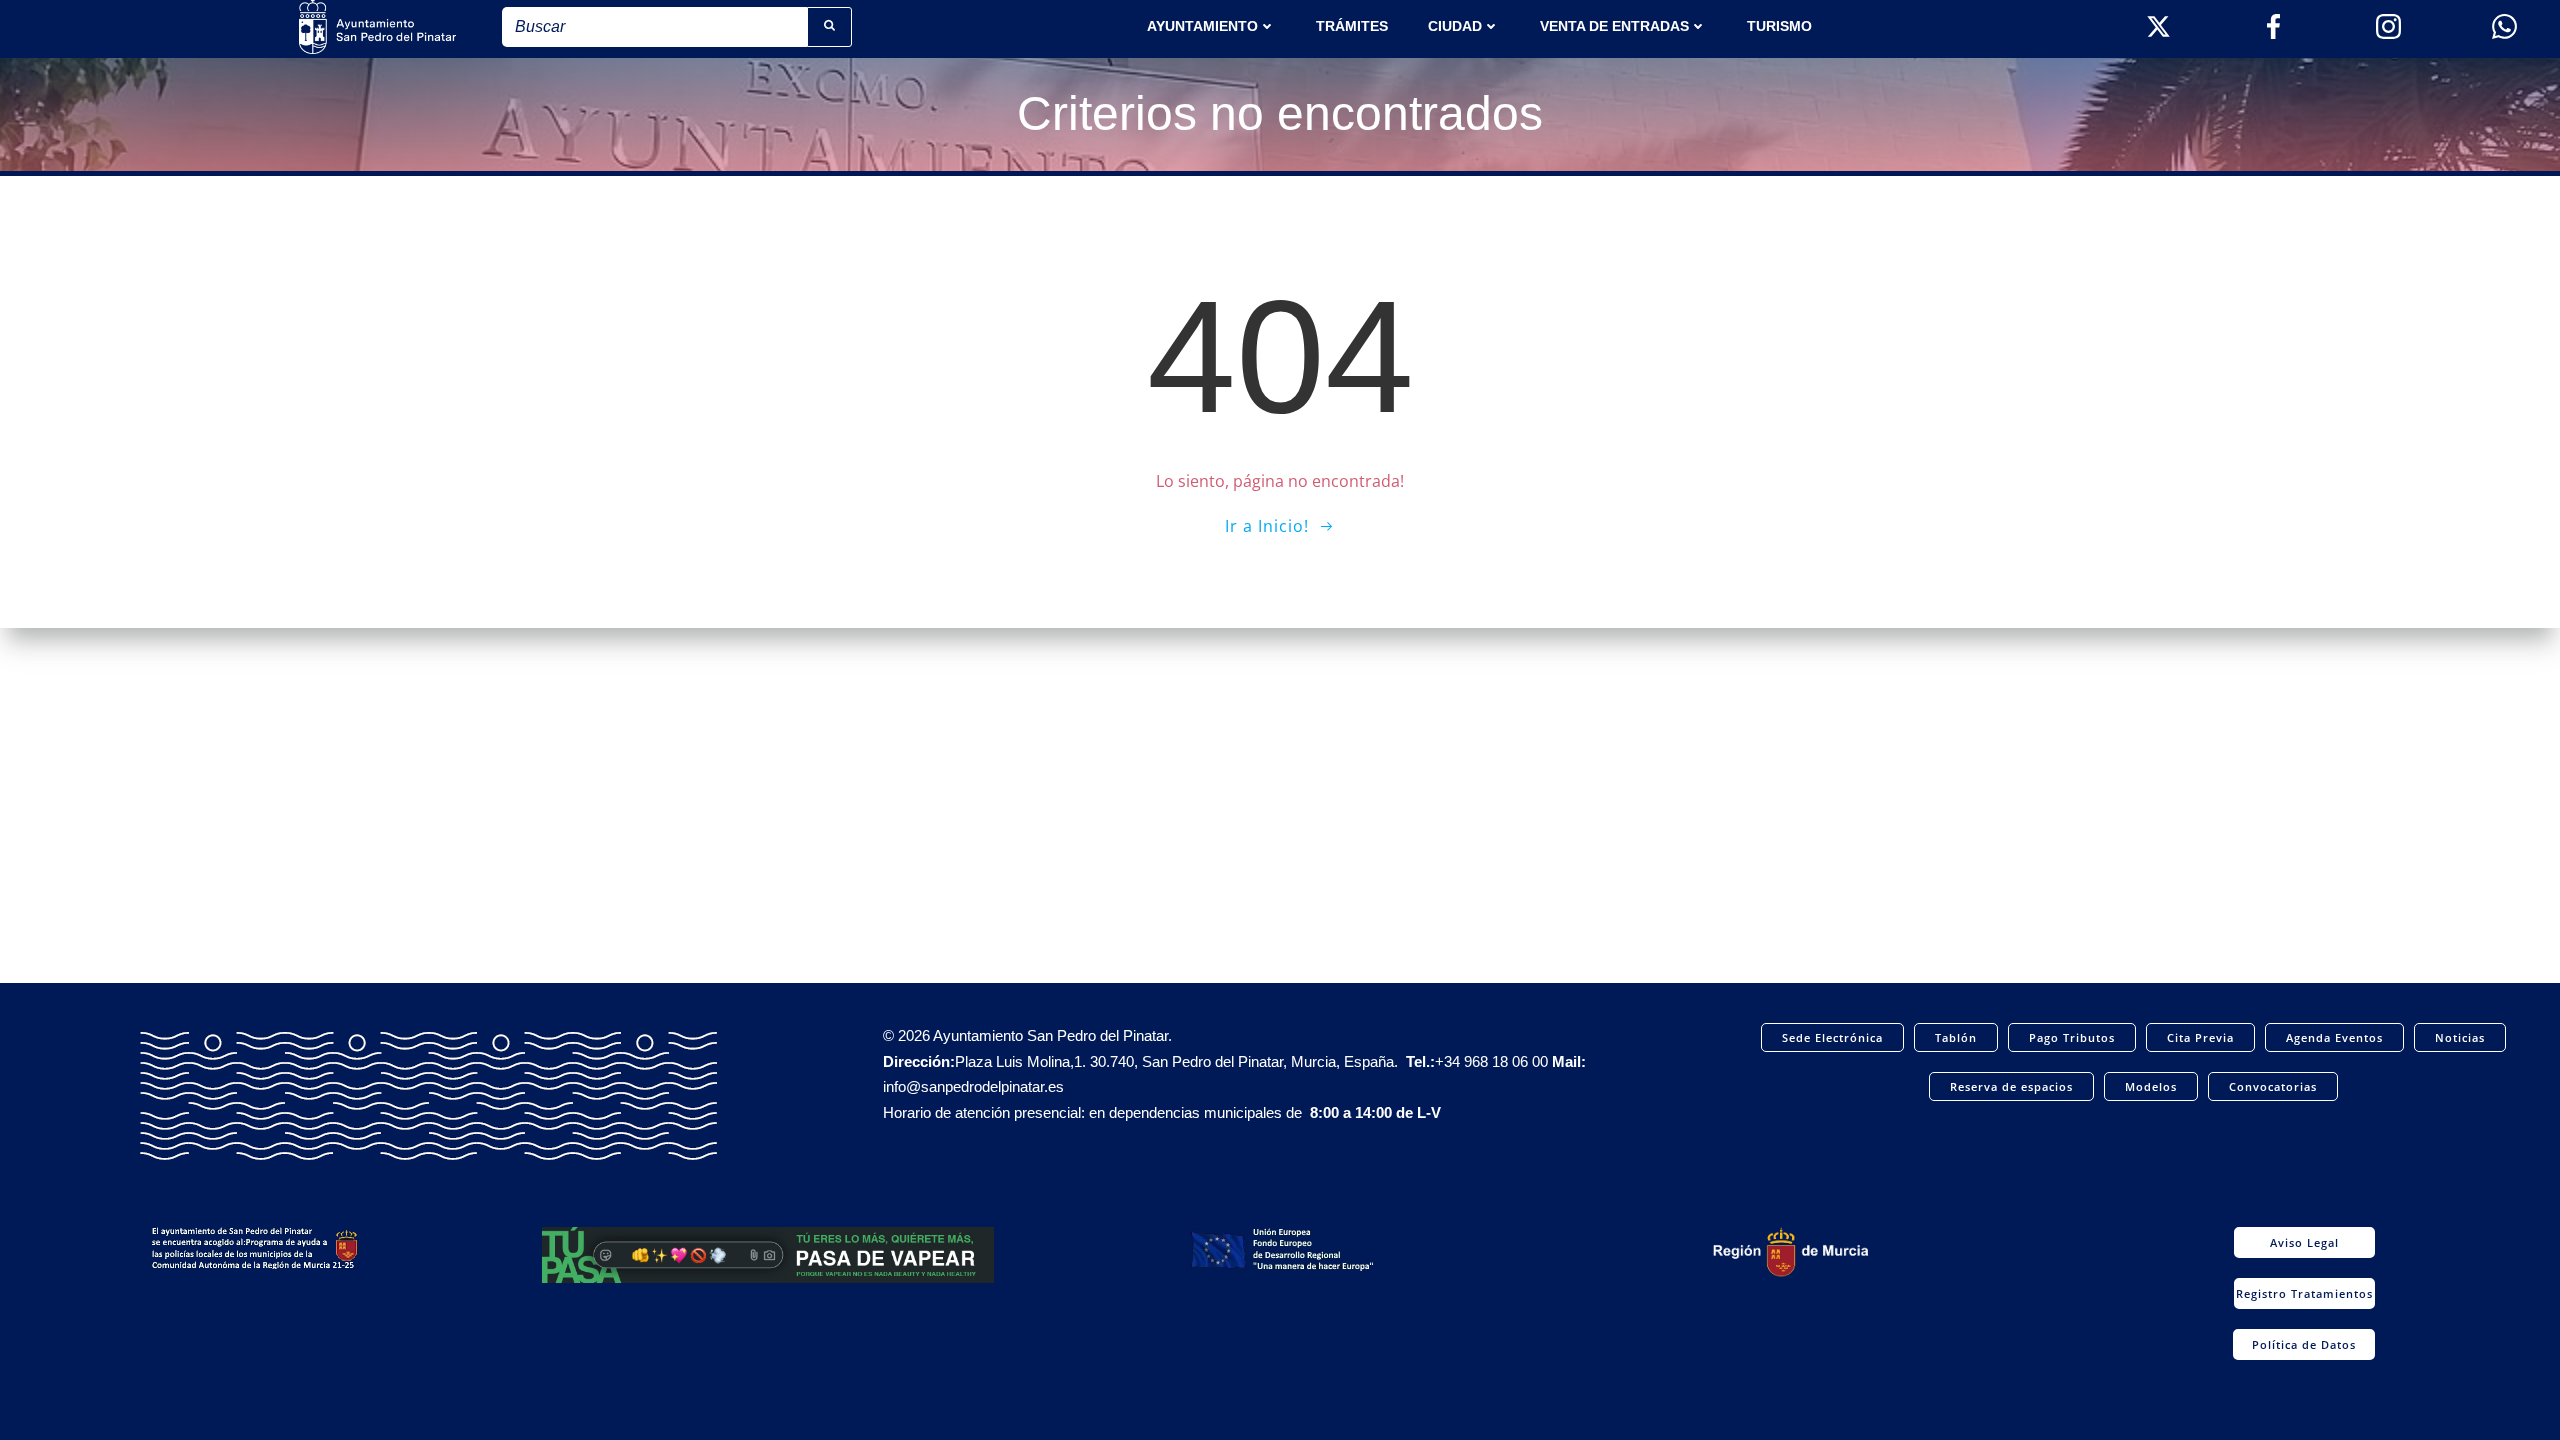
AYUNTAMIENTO (1202, 26)
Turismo (1779, 26)
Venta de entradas (1614, 26)
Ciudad (1455, 26)
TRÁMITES (1352, 26)
